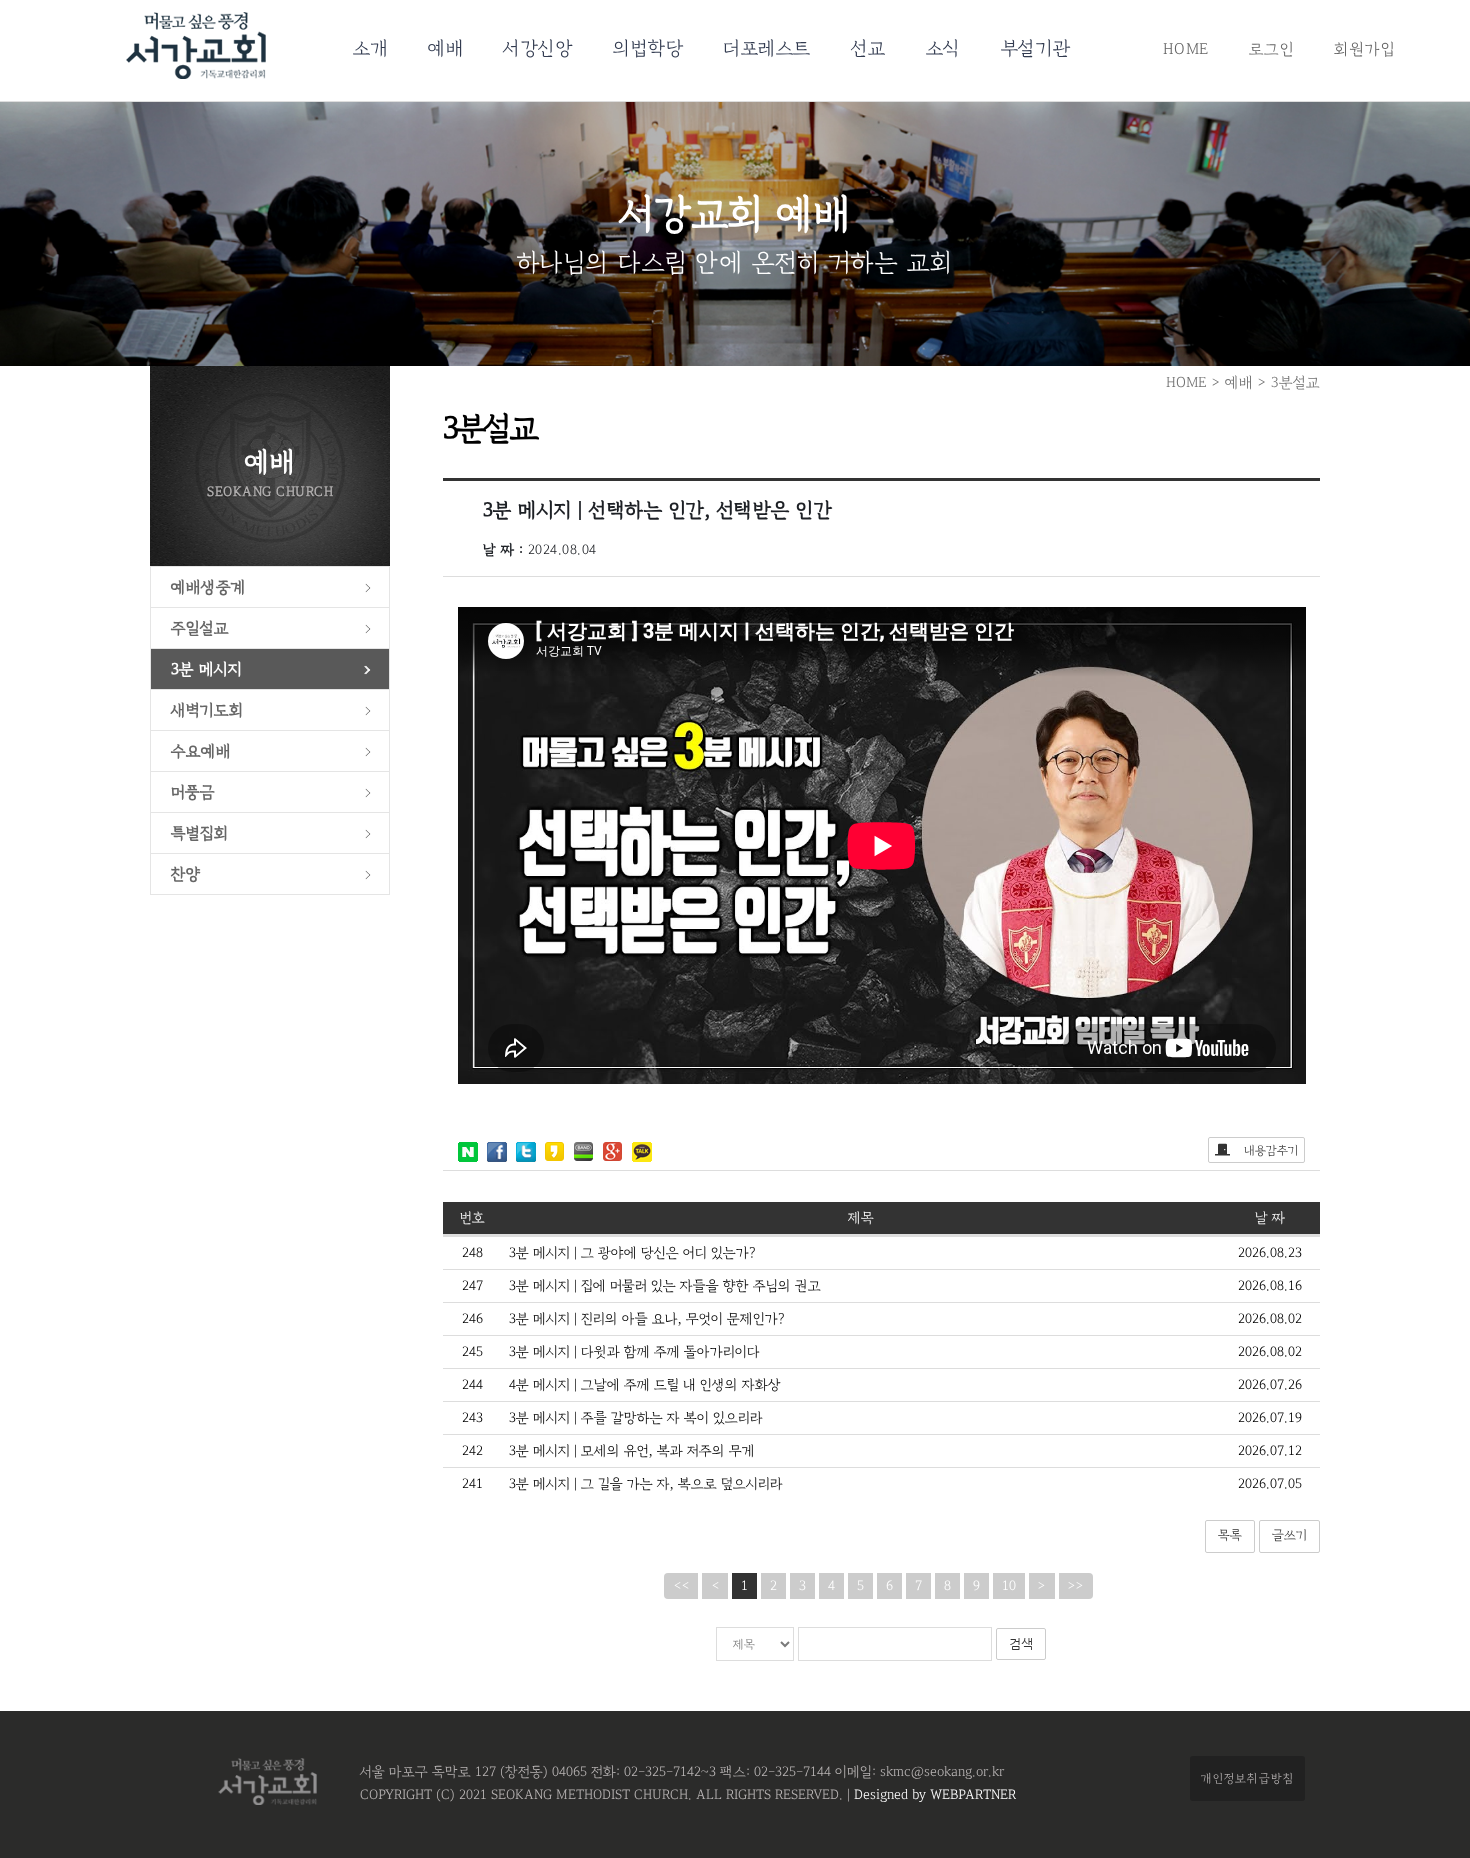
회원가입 (1364, 49)
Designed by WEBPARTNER (933, 1795)
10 (1009, 1586)
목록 (1230, 1535)
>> (1076, 1586)
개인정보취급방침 (1247, 1778)
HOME (1186, 49)
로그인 (1272, 49)
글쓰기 (1289, 1535)
